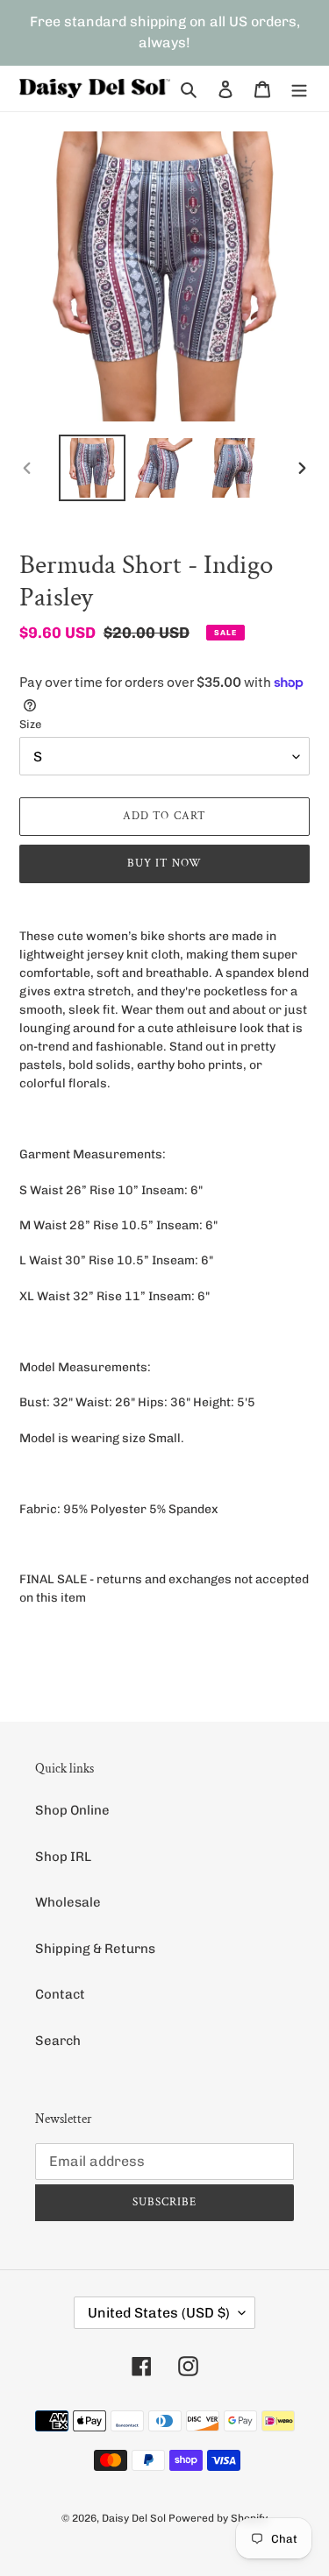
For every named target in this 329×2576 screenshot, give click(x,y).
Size (30, 724)
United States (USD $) (159, 2313)
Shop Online (72, 1810)
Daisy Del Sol (134, 2518)
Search (58, 2041)
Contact (60, 1994)
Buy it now (164, 863)
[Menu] (299, 89)
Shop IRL (63, 1857)
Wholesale (68, 1902)
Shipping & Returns (95, 1949)
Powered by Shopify (218, 2518)
